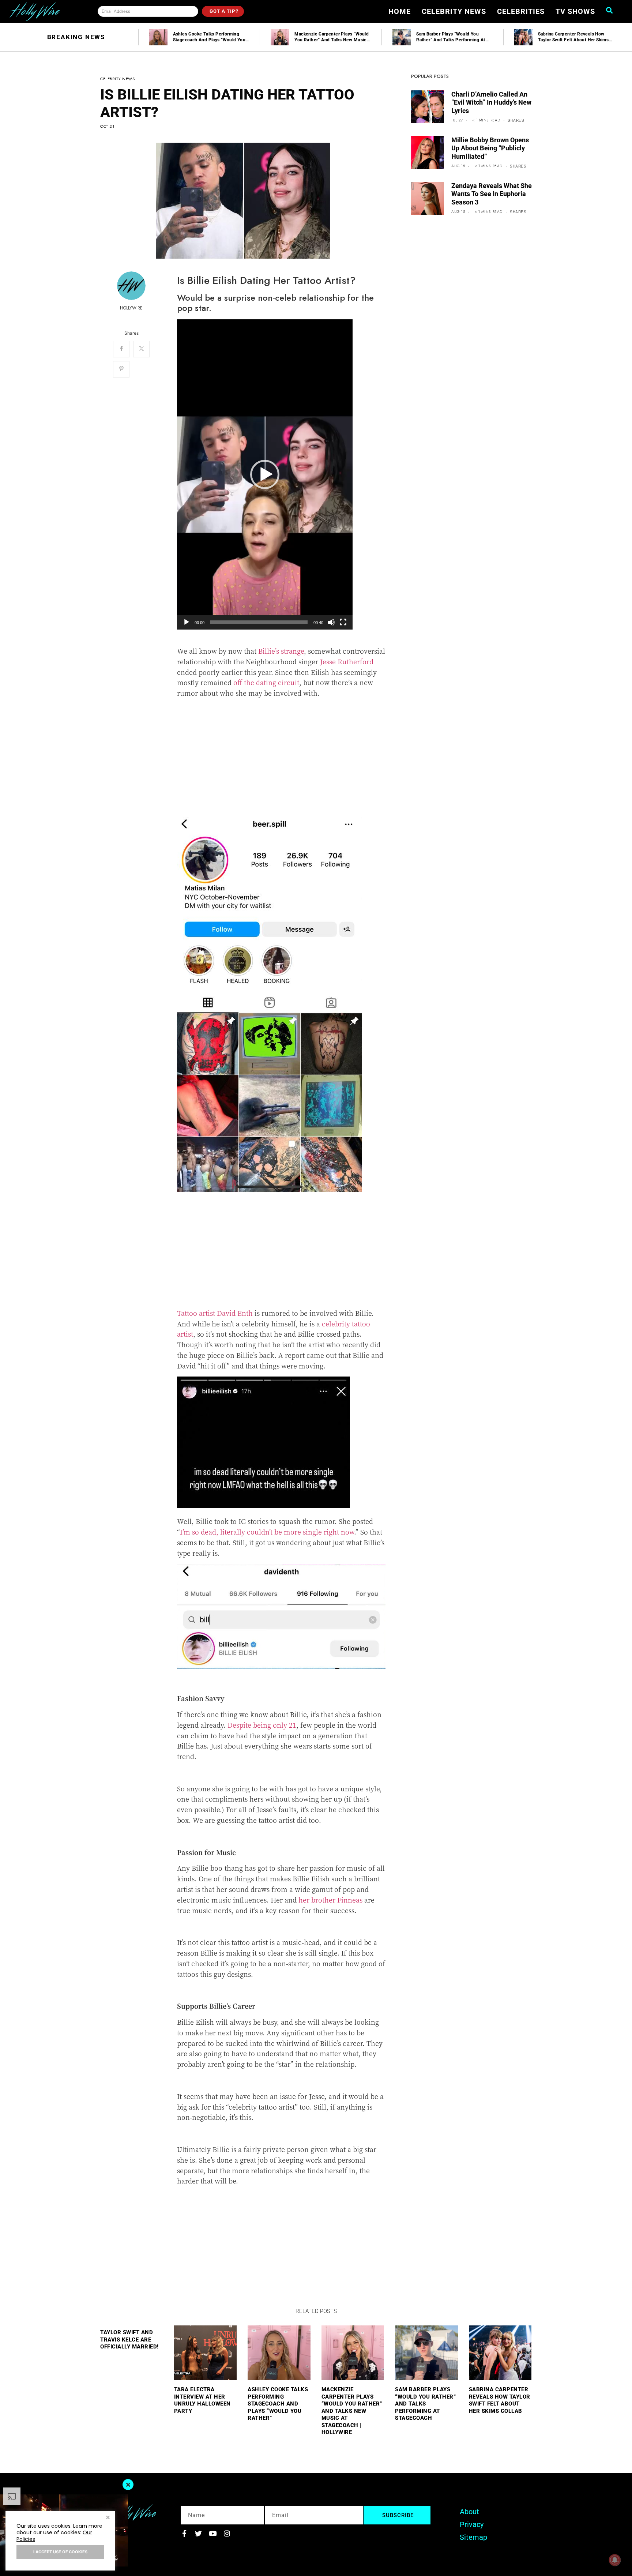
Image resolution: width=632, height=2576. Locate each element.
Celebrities (521, 11)
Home (400, 11)
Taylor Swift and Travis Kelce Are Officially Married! (129, 2340)
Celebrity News (454, 11)
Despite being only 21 (262, 1725)
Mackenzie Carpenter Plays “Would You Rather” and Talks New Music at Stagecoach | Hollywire (352, 2411)
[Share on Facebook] (121, 349)
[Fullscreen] (343, 622)
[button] (265, 474)
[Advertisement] (281, 755)
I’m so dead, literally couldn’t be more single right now (267, 1532)
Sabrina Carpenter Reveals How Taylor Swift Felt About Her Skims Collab (500, 2400)
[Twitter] (198, 2533)
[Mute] (331, 622)
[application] (265, 474)
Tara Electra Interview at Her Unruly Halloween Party (202, 2400)
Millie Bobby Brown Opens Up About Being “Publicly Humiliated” (490, 148)
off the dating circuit (266, 682)
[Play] (187, 622)
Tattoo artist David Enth (215, 1313)
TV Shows (575, 11)
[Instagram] (227, 2533)
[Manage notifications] (615, 2560)
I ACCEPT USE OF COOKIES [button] (60, 2552)
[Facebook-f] (184, 2533)
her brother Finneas (330, 1900)
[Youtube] (213, 2533)
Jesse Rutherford (347, 661)
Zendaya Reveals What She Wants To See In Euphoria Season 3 (492, 194)
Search (612, 10)
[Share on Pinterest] (121, 369)
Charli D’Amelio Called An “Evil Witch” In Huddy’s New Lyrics (491, 102)
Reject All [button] (108, 2518)
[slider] (259, 622)
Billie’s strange (281, 651)
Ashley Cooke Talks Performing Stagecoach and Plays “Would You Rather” (278, 2404)
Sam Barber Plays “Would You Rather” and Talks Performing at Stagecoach (425, 2404)
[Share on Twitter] (141, 349)
